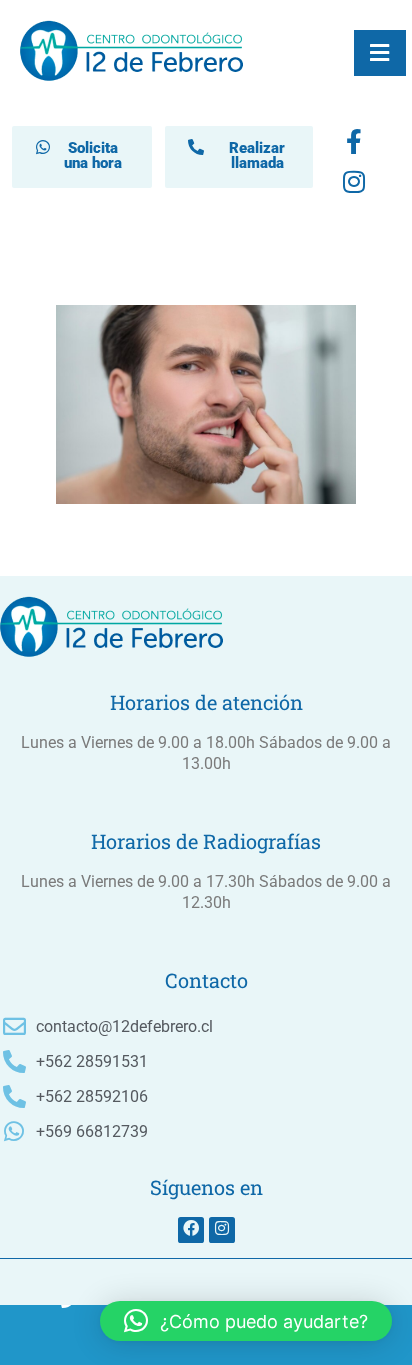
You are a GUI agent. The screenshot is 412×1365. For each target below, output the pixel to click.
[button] (246, 1321)
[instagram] (354, 186)
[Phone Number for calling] (68, 1335)
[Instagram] (222, 1230)
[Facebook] (354, 146)
